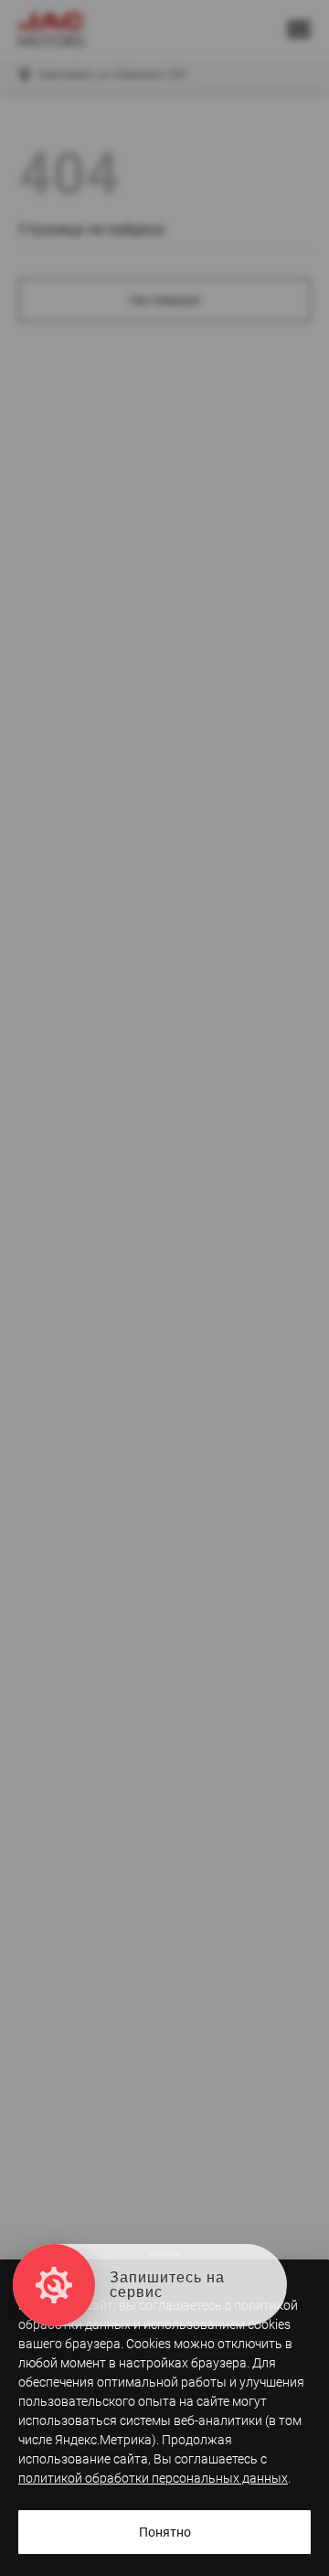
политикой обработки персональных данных (153, 2478)
